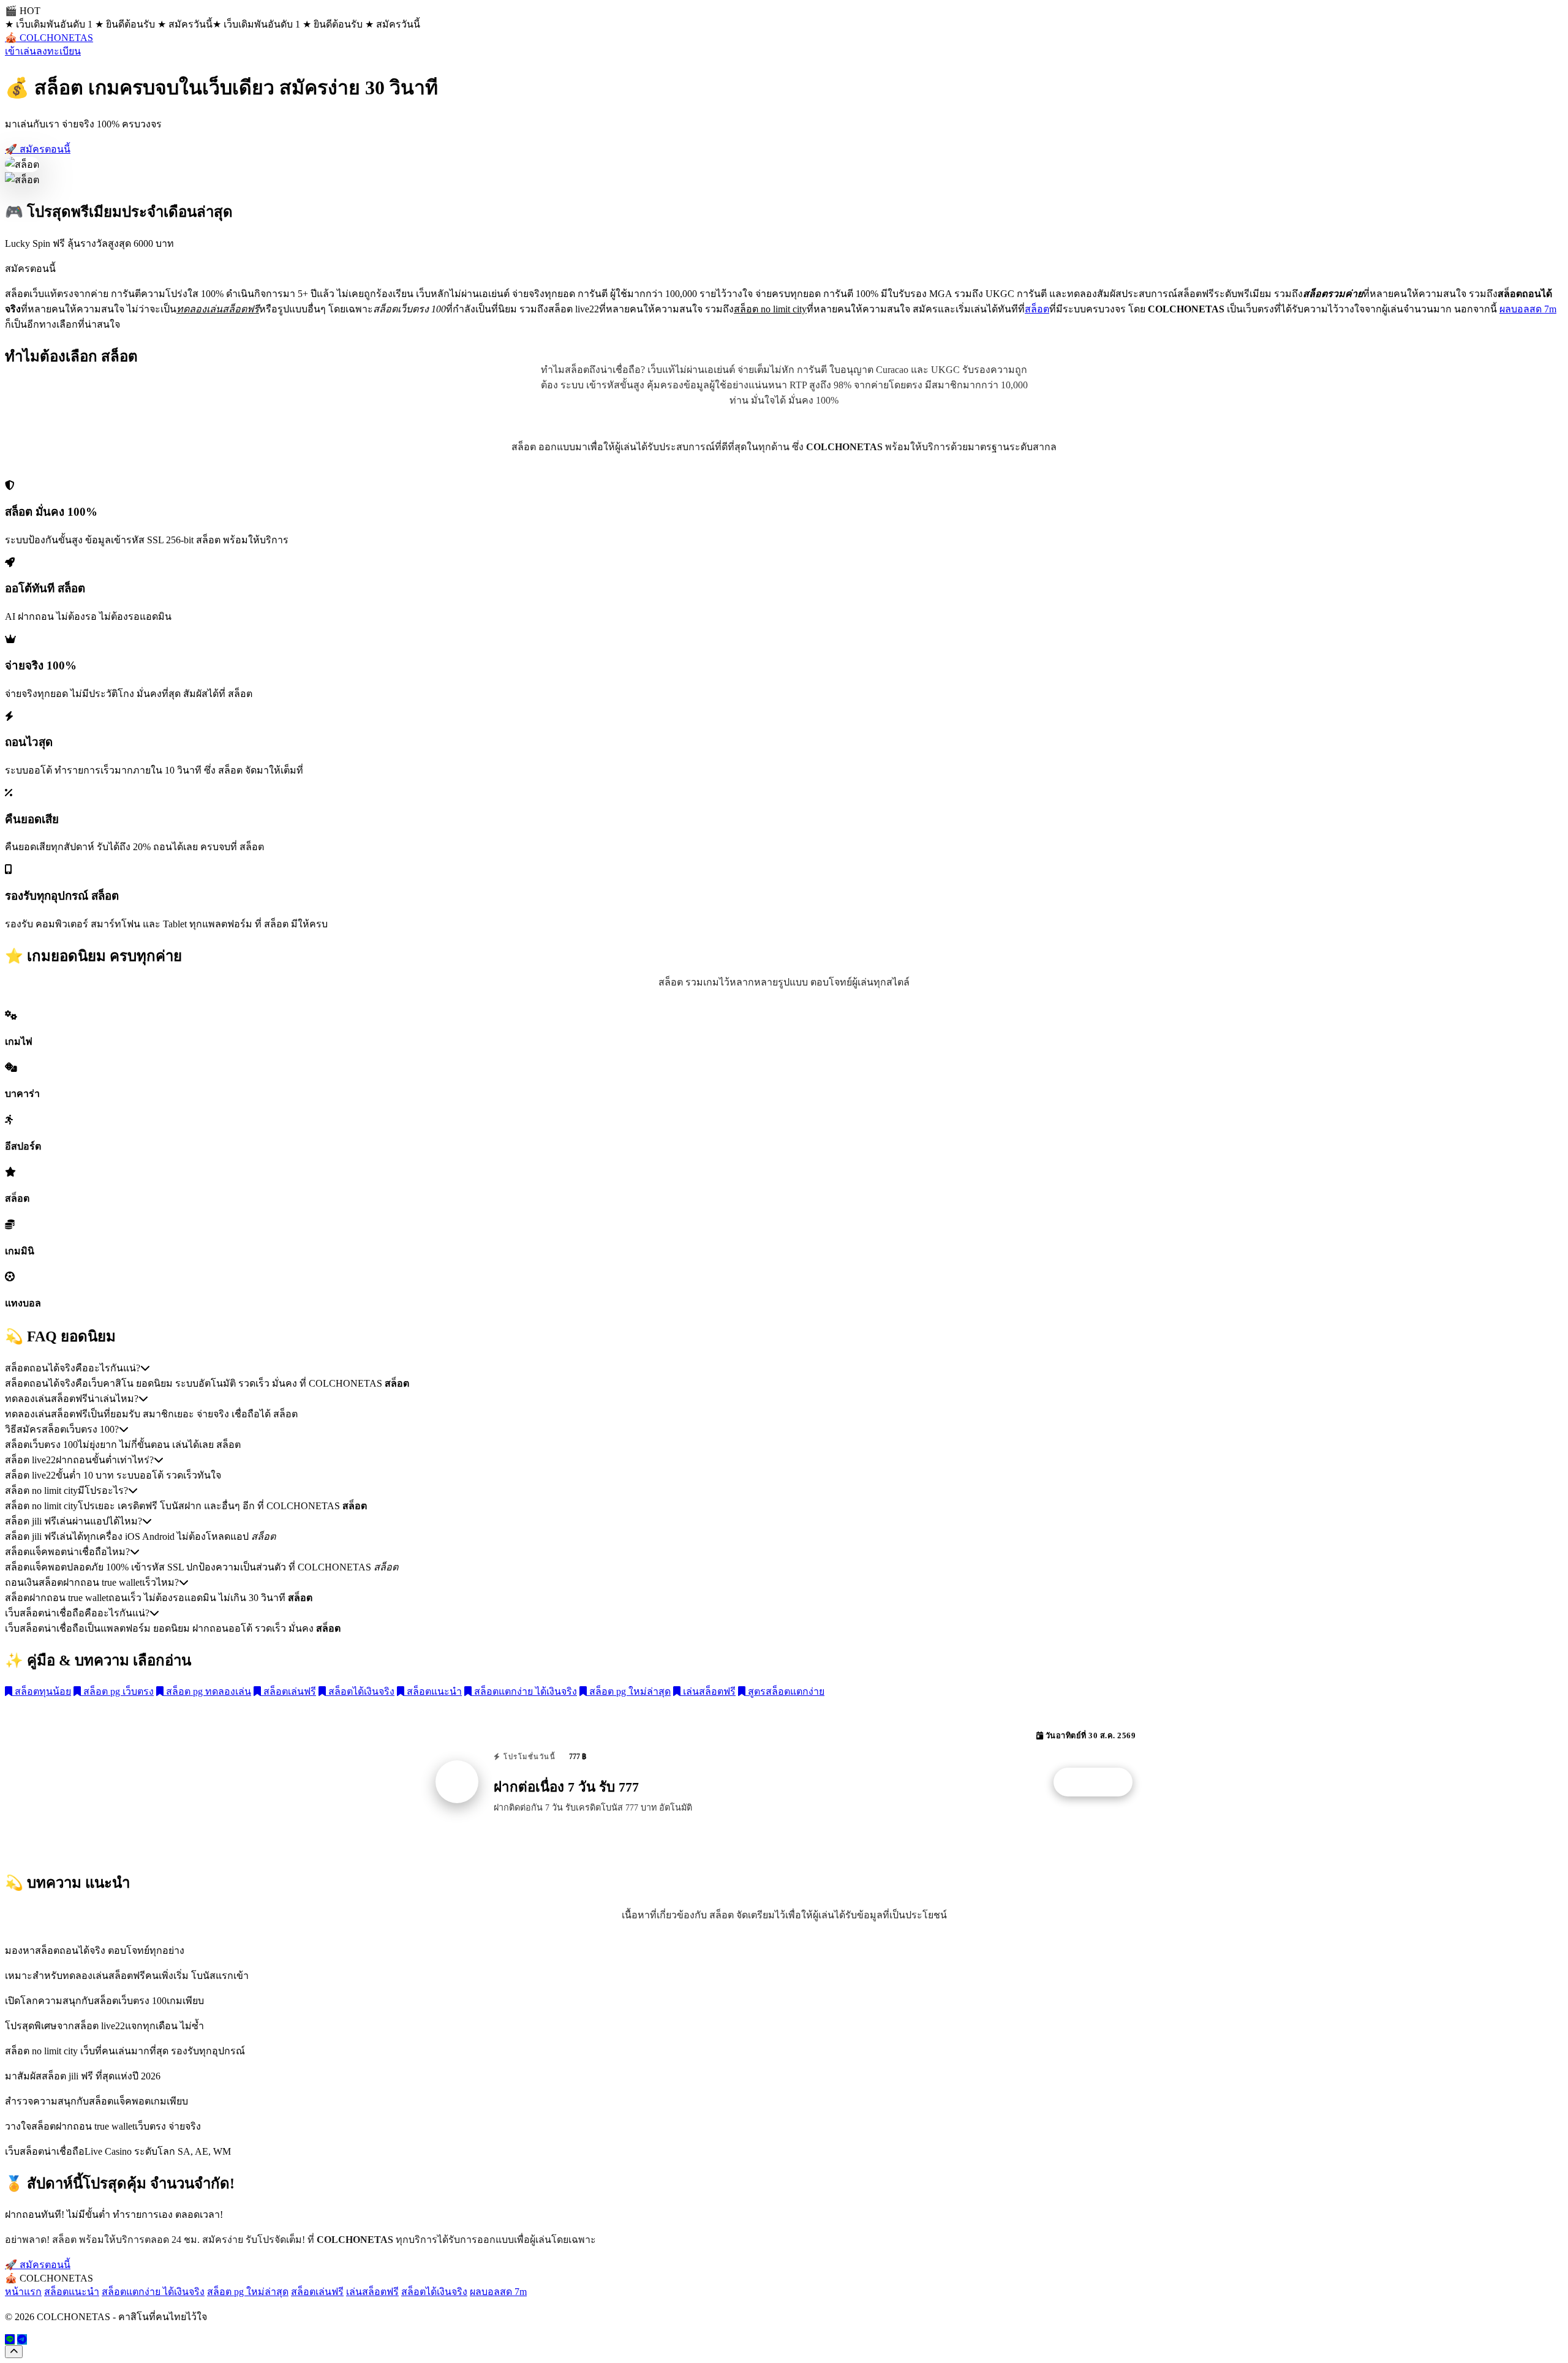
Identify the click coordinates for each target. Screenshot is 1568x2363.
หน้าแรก (23, 2292)
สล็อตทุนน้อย (42, 1691)
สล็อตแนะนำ (433, 1691)
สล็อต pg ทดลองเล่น (207, 1691)
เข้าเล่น (21, 51)
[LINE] (10, 2339)
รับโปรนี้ (1099, 1782)
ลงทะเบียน (58, 51)
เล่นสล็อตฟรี (708, 1691)
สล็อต (1037, 309)
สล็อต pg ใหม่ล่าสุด (629, 1691)
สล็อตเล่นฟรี (288, 1691)
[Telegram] (22, 2339)
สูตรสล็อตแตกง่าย (785, 1691)
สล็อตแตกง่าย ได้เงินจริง (524, 1691)
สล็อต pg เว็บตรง (117, 1691)
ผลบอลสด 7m (1528, 309)
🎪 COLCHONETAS (49, 38)
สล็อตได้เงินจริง (360, 1691)
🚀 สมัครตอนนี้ (38, 149)
